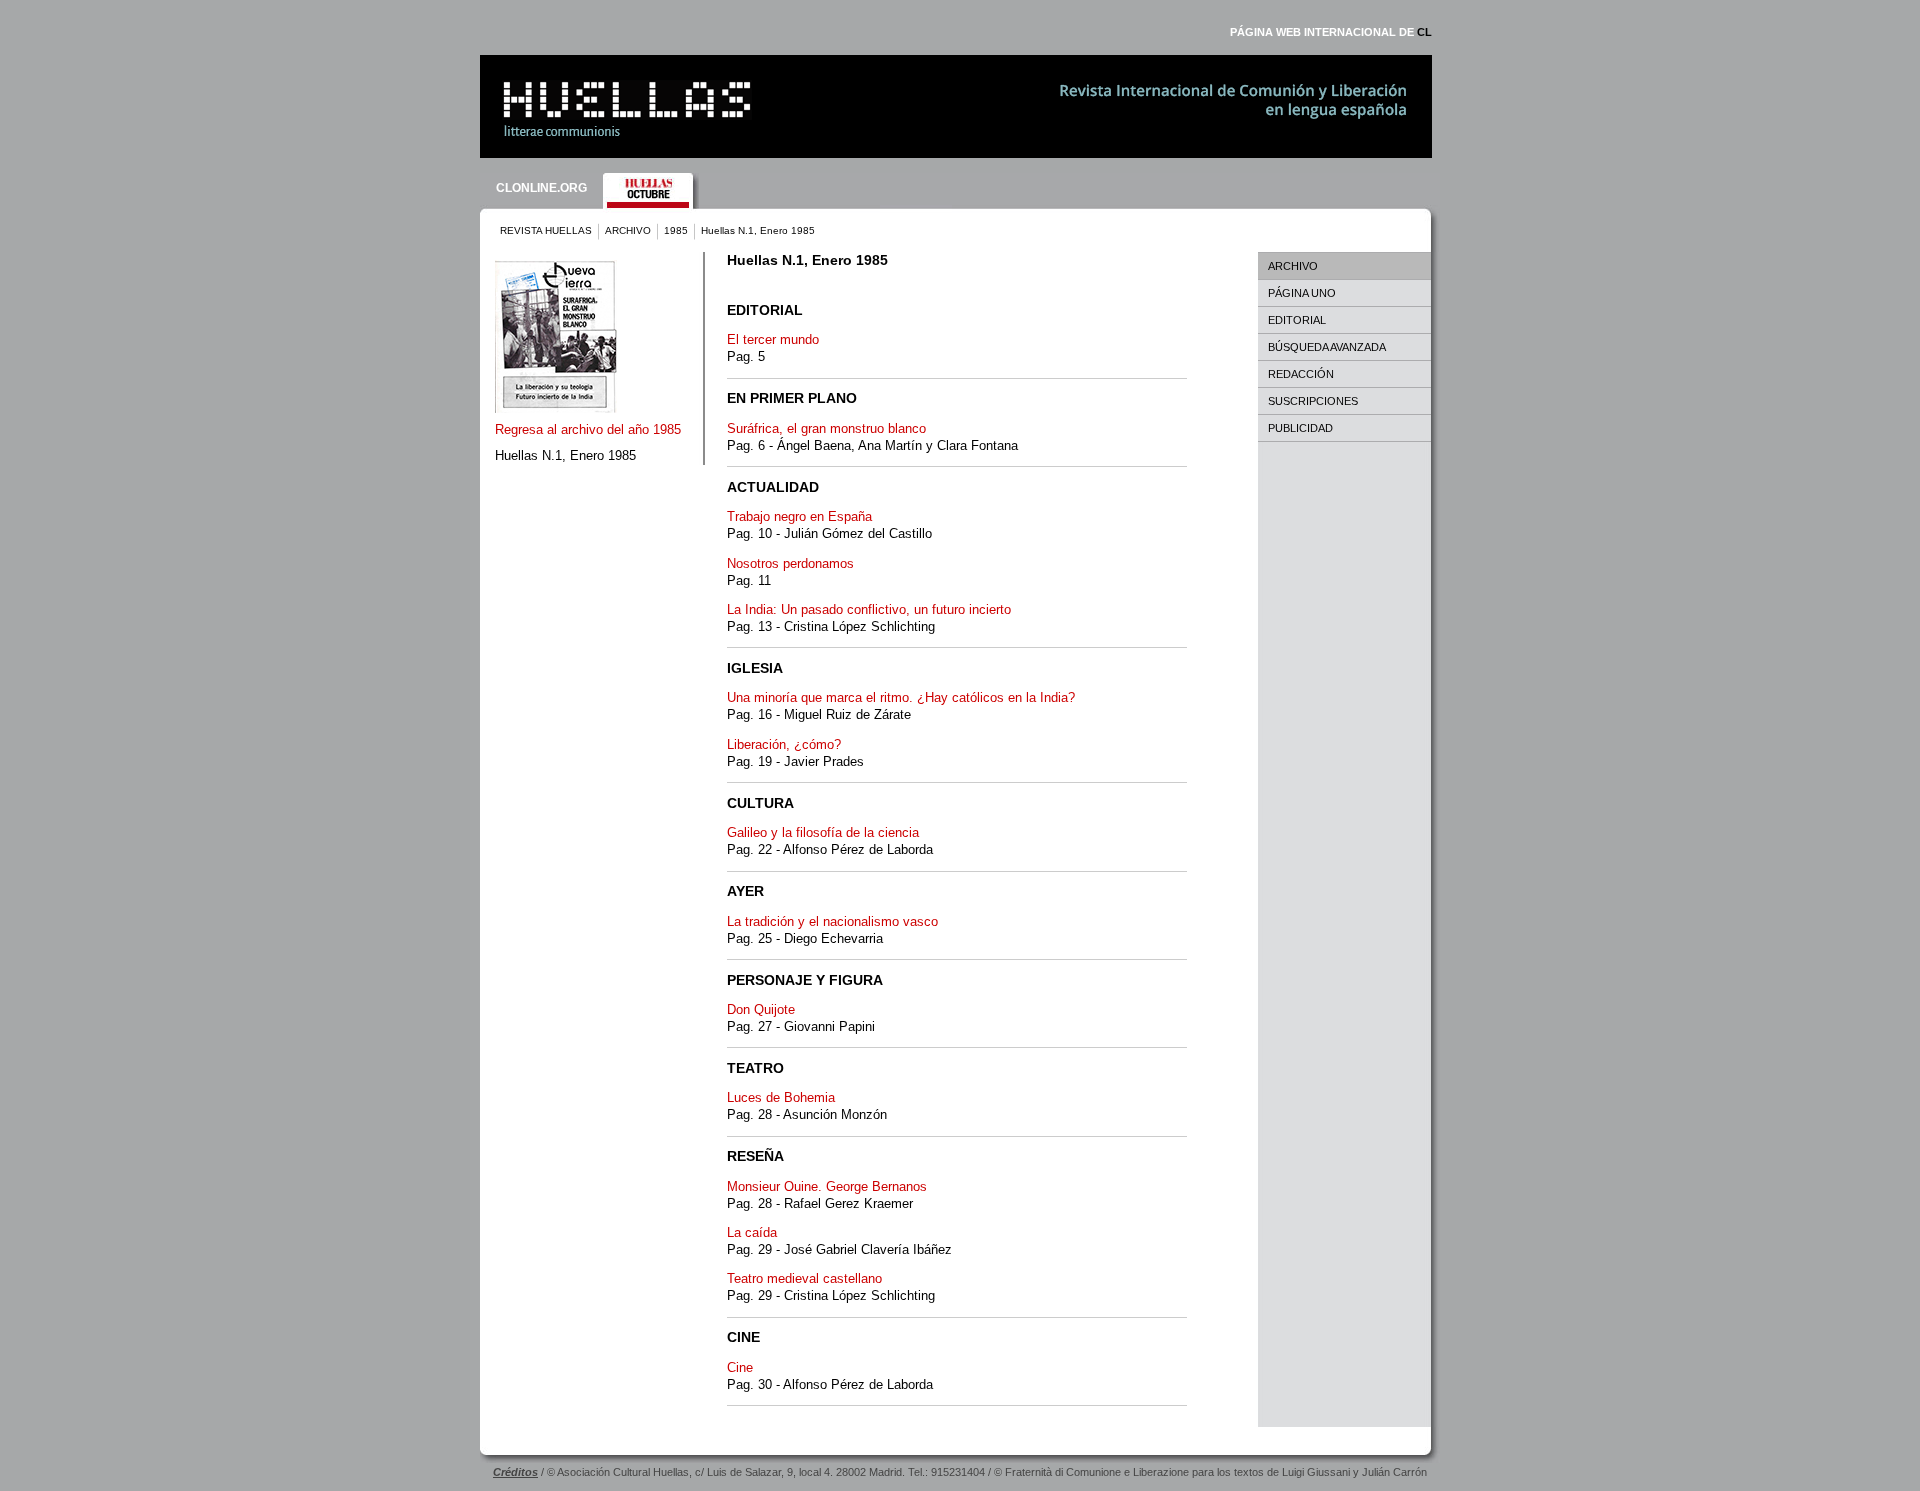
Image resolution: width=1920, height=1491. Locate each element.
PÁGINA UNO (1302, 293)
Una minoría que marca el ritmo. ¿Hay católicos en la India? (901, 697)
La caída (752, 1232)
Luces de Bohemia (781, 1097)
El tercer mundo (773, 339)
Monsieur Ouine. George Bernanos (827, 1186)
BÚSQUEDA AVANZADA (1327, 347)
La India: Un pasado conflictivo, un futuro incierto (869, 609)
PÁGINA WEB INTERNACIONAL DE (1331, 32)
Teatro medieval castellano (804, 1278)
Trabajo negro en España (799, 516)
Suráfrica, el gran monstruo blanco (826, 428)
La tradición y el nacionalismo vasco (832, 921)
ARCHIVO (628, 230)
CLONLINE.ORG (541, 188)
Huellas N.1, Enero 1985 (565, 455)
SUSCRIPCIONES (1313, 401)
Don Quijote (761, 1009)
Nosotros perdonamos (790, 563)
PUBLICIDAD (1300, 428)
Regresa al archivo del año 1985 (588, 429)
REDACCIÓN (1301, 374)
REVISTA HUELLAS (546, 230)
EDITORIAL (1297, 320)
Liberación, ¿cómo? (784, 744)
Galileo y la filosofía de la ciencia (823, 832)
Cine (740, 1367)
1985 (676, 230)
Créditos (515, 1472)
